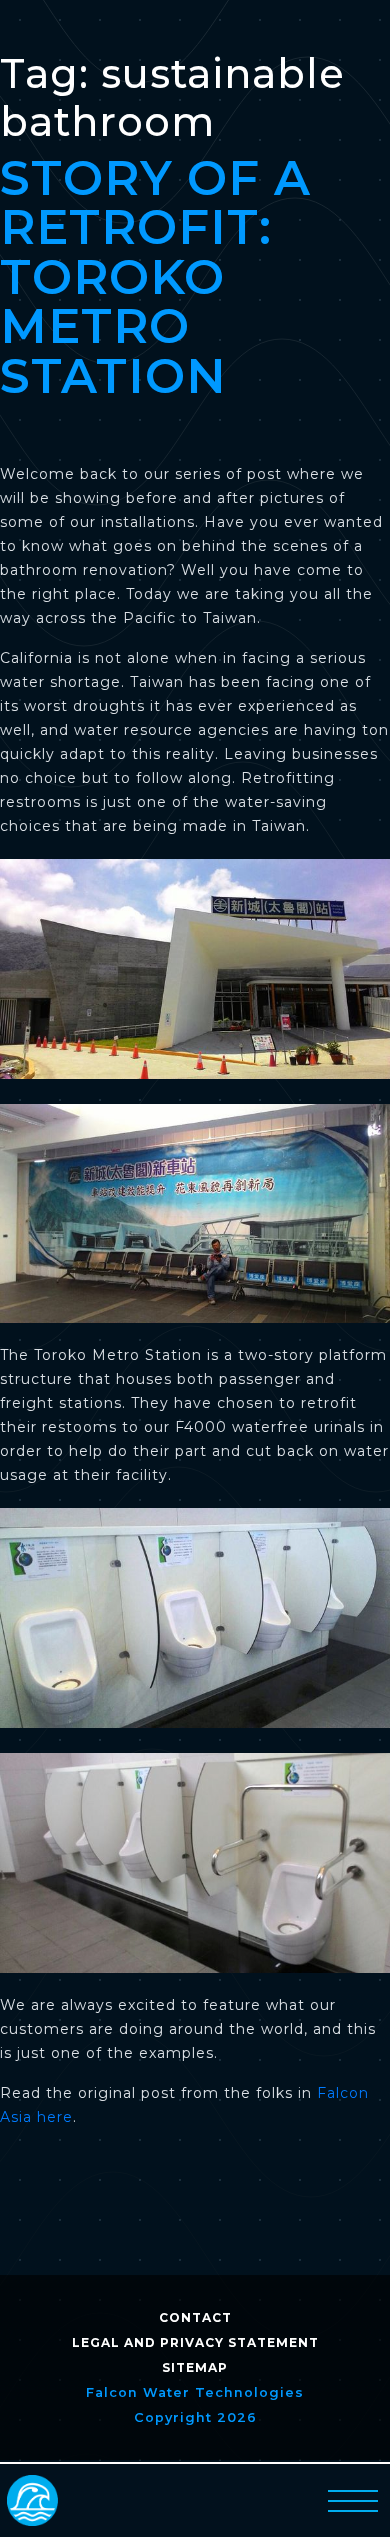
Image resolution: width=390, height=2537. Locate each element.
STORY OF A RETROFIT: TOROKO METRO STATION (155, 277)
